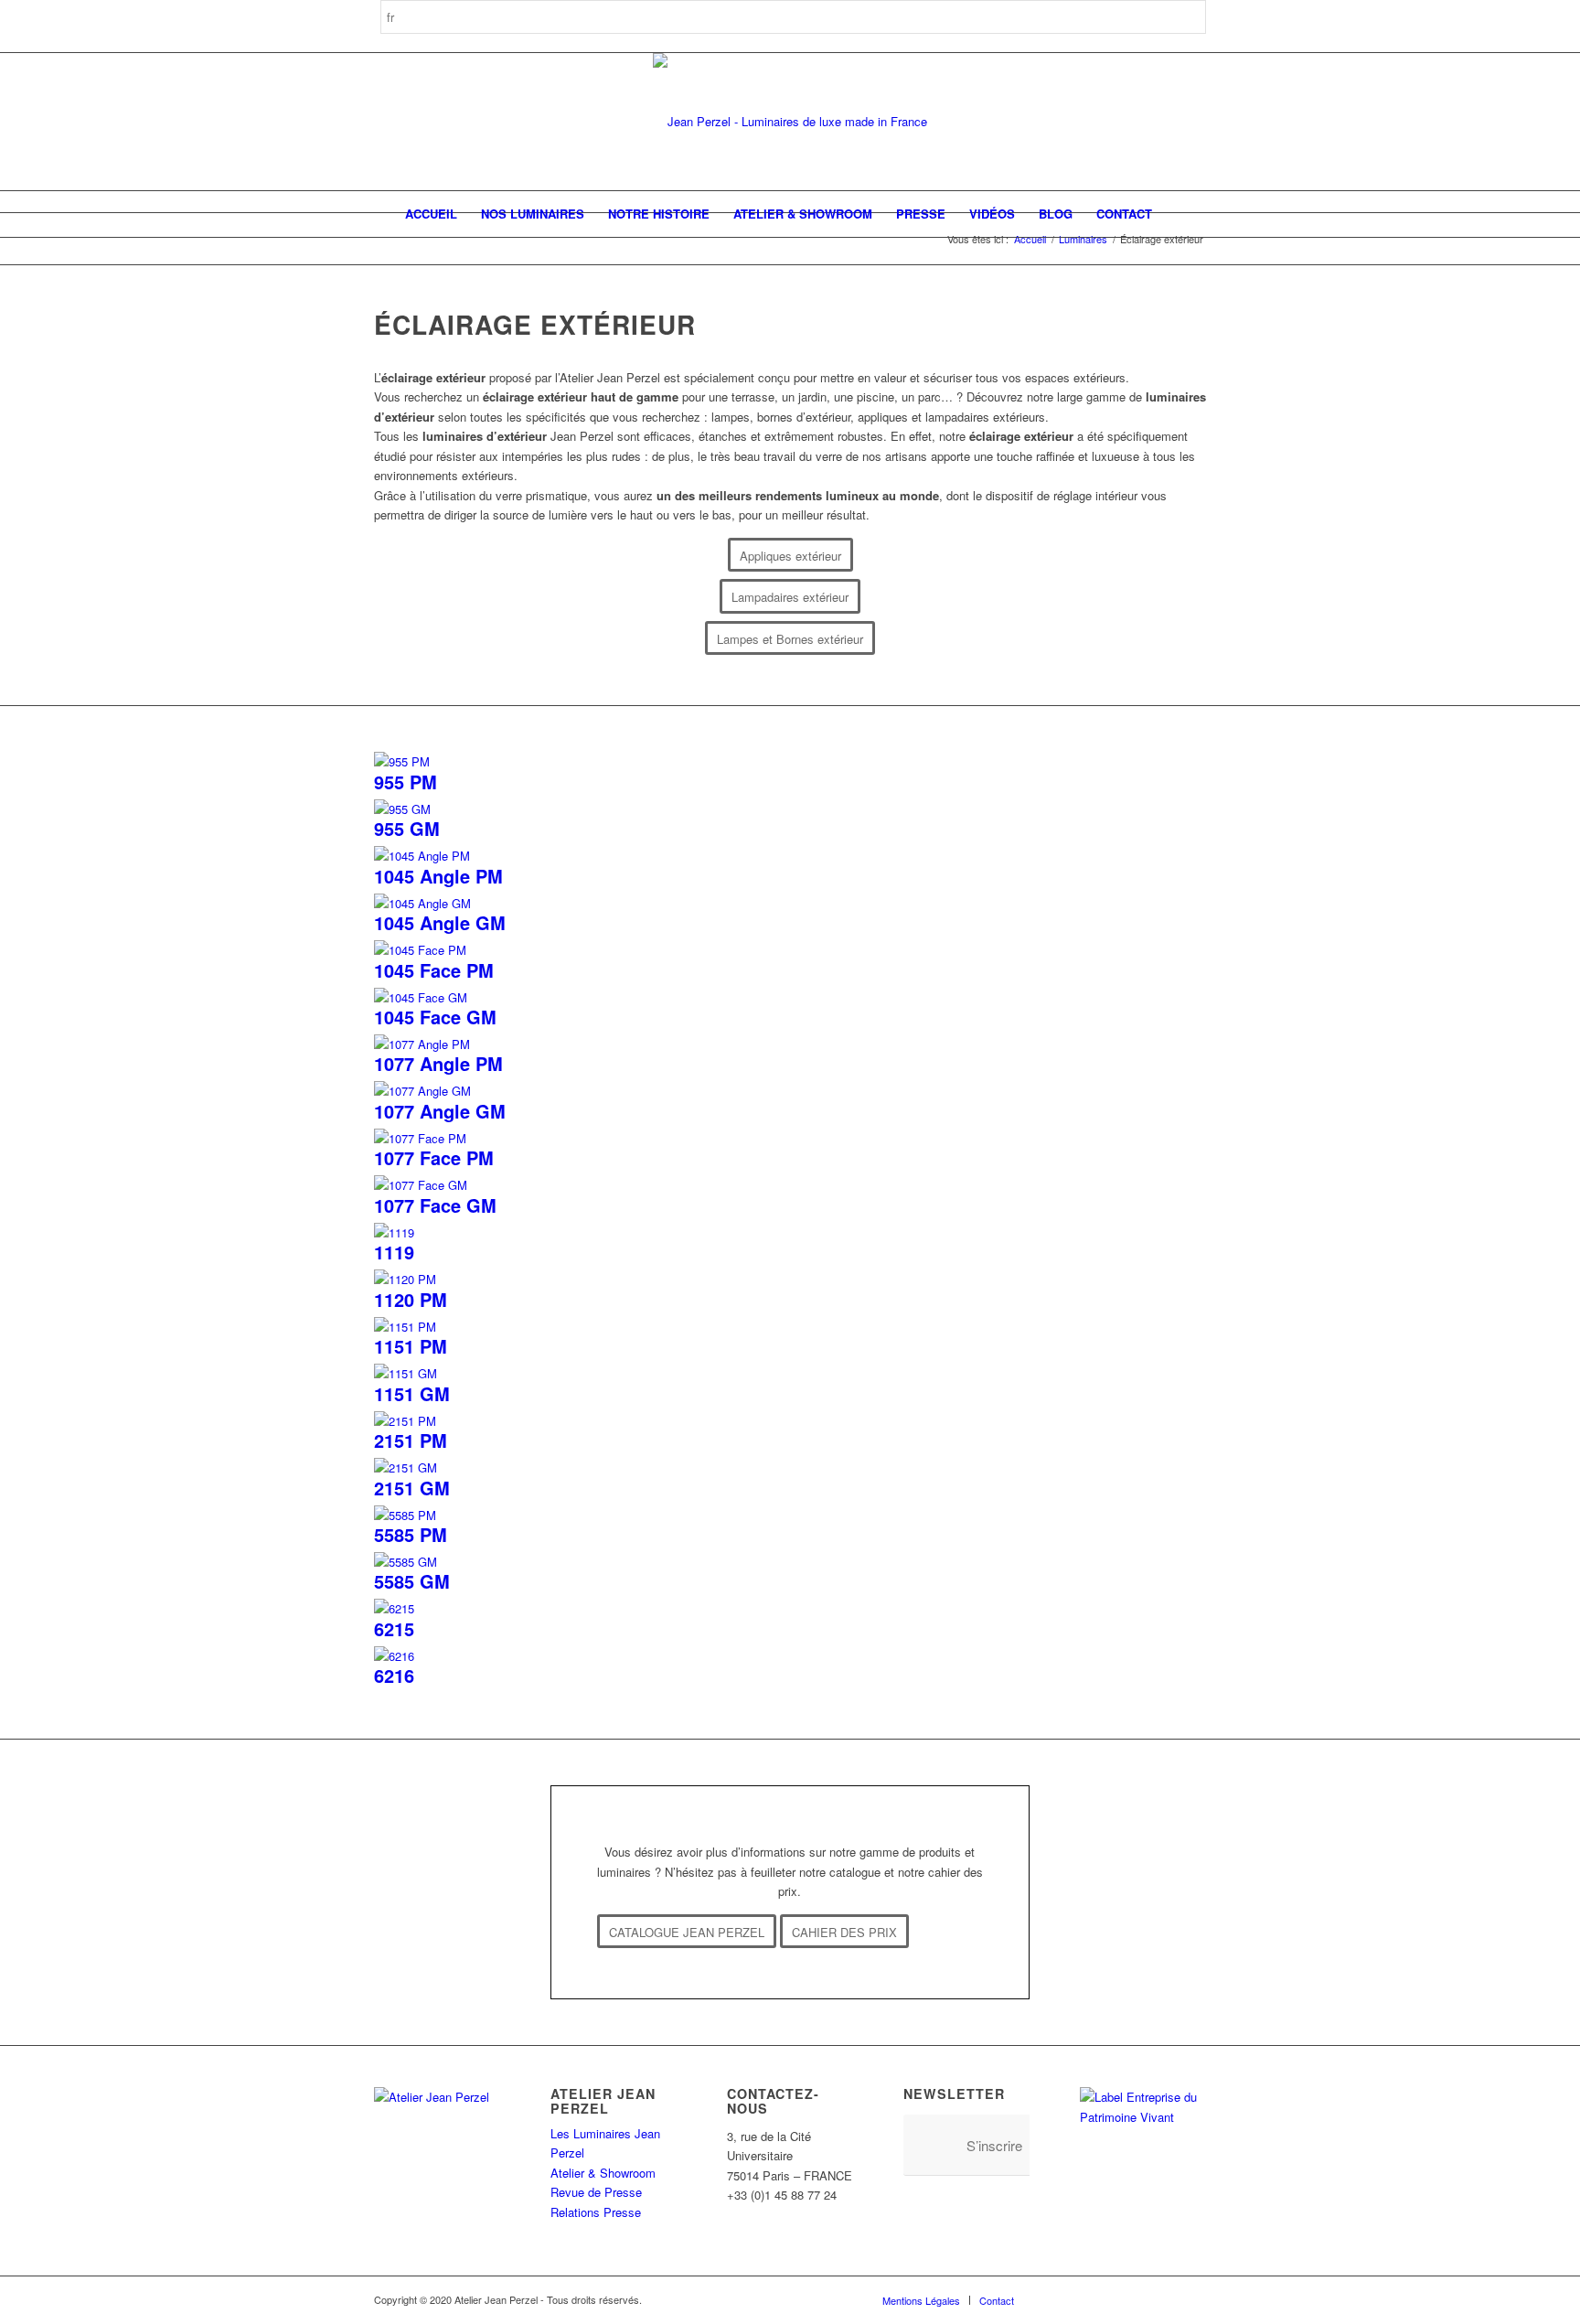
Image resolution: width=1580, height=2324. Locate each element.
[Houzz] (1137, 2299)
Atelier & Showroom (603, 2173)
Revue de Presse (596, 2192)
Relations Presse (596, 2212)
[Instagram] (1083, 2299)
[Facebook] (1055, 2299)
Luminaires (1083, 239)
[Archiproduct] (1165, 2299)
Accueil (1030, 239)
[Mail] (1192, 2299)
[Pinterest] (1110, 2299)
